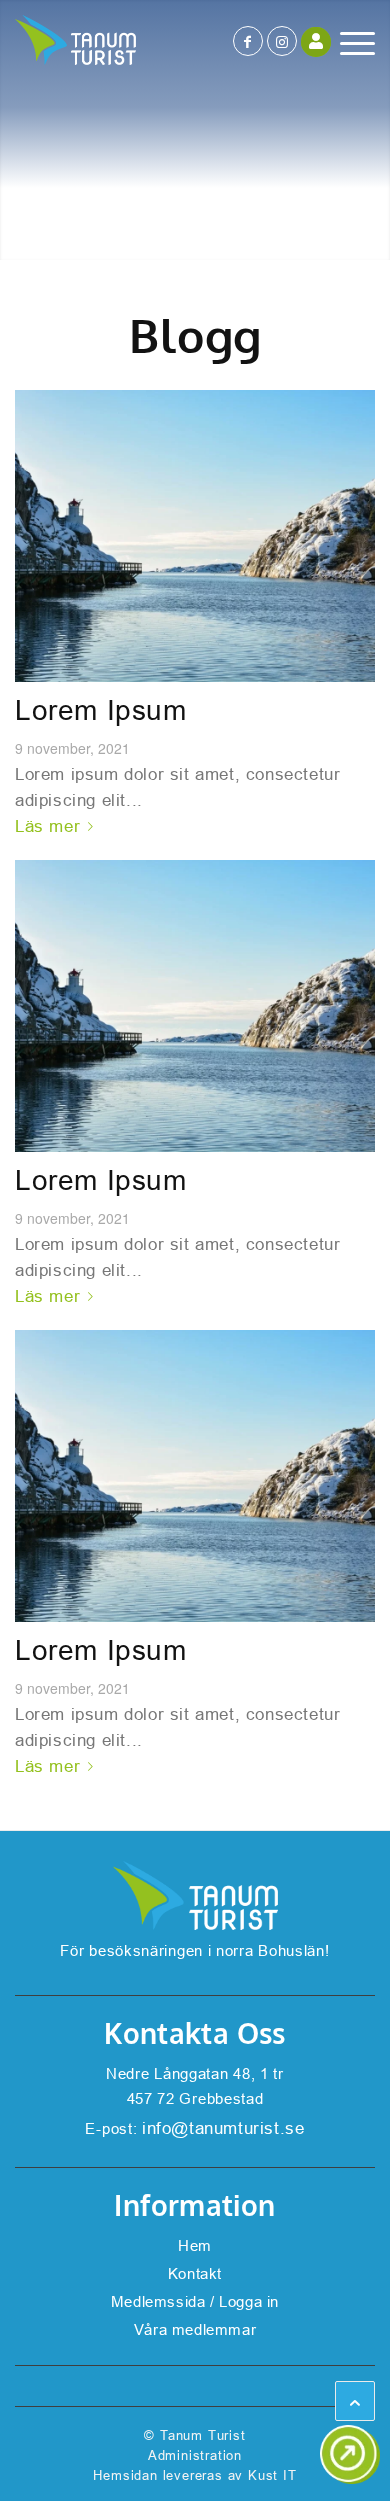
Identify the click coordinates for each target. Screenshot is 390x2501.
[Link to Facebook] (248, 41)
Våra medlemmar (195, 2329)
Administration (195, 2455)
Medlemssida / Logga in (195, 2301)
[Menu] (347, 43)
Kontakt (195, 2273)
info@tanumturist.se (223, 2128)
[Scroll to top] (355, 2401)
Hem (195, 2245)
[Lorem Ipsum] (195, 535)
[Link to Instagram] (282, 41)
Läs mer (47, 826)
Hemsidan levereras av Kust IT (194, 2475)
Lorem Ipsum (101, 710)
